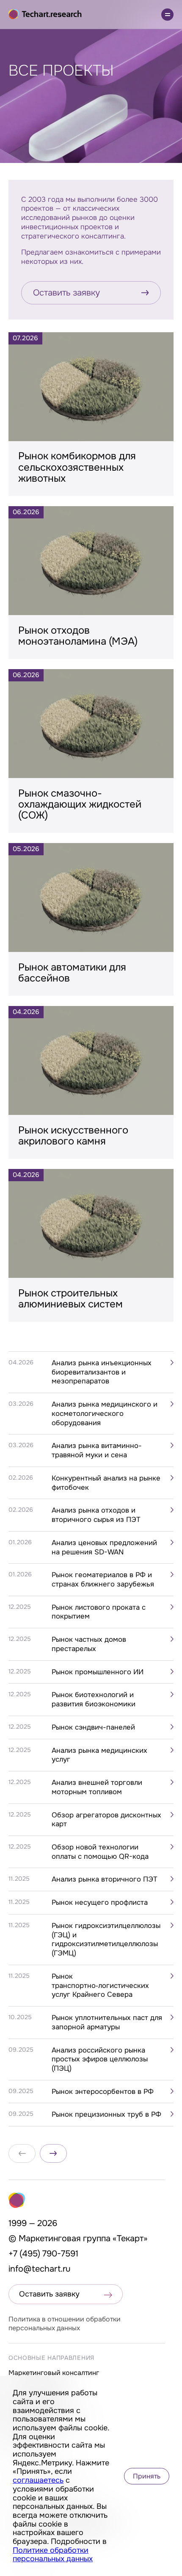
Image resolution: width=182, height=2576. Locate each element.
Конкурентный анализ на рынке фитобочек (106, 1483)
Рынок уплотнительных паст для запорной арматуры (107, 2022)
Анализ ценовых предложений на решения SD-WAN (104, 1547)
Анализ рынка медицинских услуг (99, 1755)
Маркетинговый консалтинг (54, 2373)
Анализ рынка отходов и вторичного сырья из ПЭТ (96, 1515)
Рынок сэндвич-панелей (93, 1727)
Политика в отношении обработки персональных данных (65, 2324)
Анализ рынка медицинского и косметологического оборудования (105, 1413)
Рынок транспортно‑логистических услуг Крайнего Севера (100, 1985)
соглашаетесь (38, 2480)
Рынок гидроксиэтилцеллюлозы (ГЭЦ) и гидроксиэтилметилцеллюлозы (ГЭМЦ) (106, 1939)
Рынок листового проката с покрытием (99, 1612)
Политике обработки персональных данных (53, 2555)
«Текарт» (130, 2238)
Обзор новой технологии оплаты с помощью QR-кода (100, 1852)
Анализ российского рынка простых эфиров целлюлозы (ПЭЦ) (100, 2059)
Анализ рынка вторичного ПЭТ (105, 1879)
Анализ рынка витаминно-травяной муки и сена (97, 1450)
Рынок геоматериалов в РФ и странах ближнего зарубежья (103, 1579)
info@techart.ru (40, 2269)
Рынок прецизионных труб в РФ (106, 2114)
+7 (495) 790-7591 (43, 2254)
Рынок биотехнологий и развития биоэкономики (94, 1699)
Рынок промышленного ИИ (98, 1672)
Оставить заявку (66, 293)
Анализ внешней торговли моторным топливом (97, 1787)
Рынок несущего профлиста (100, 1902)
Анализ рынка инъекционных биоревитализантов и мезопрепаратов (102, 1372)
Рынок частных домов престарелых (89, 1644)
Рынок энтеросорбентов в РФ (103, 2092)
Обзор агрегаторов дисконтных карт (106, 1820)
